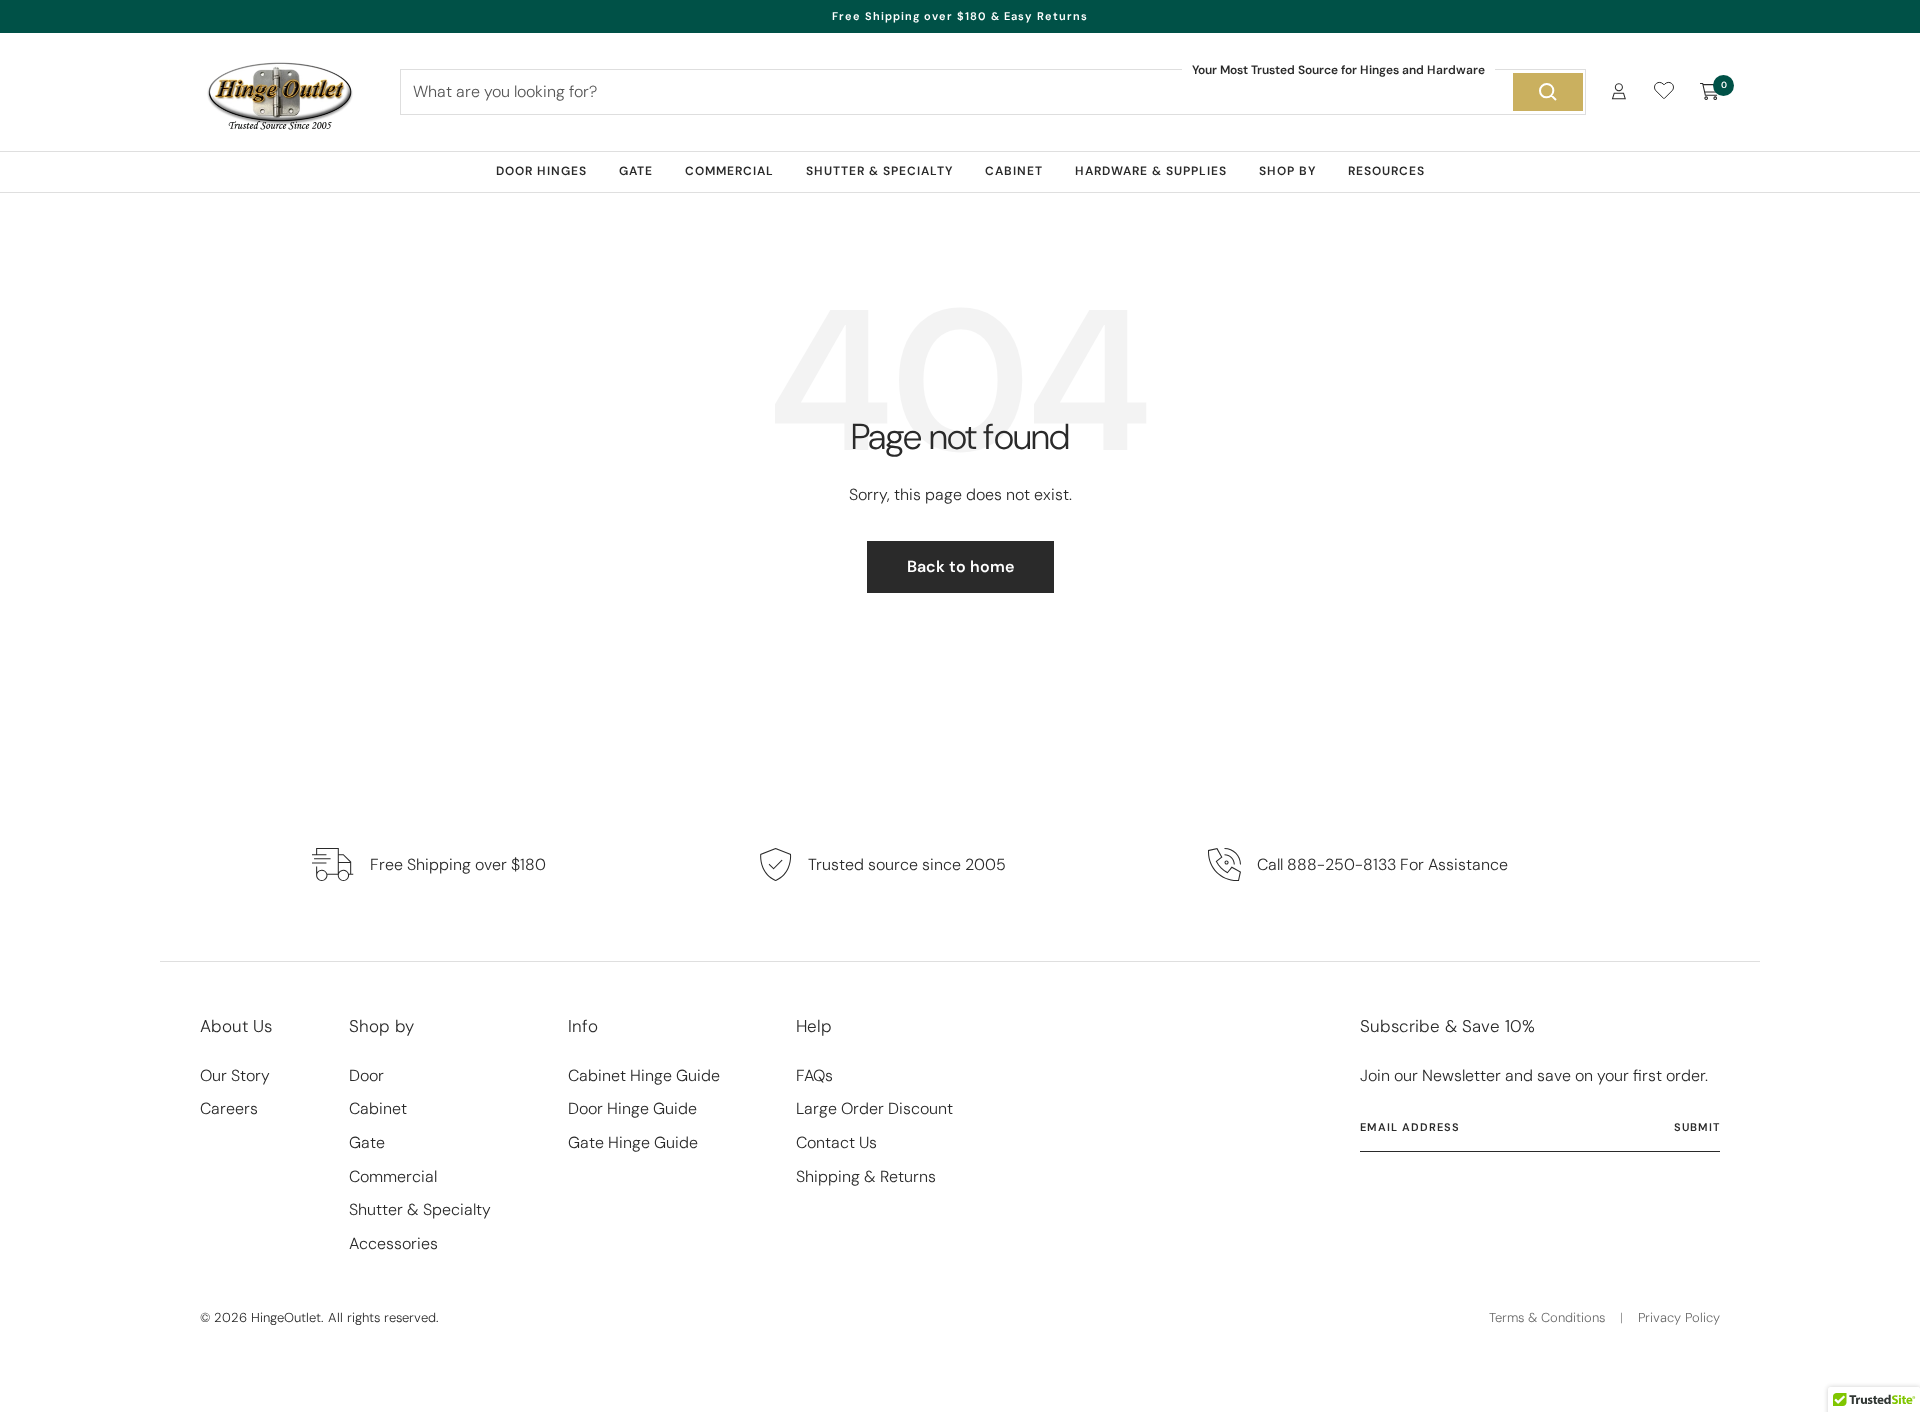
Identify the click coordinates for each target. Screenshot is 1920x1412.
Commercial (729, 171)
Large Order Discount (874, 1108)
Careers (229, 1108)
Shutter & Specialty (879, 171)
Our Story (235, 1075)
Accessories (393, 1243)
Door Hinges (541, 171)
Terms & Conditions (1547, 1317)
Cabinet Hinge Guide (644, 1075)
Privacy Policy (1679, 1317)
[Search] (1548, 92)
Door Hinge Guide (632, 1108)
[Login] (1619, 91)
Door (366, 1075)
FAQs (814, 1075)
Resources (1386, 171)
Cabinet (1014, 171)
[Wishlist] (1664, 94)
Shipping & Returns (866, 1176)
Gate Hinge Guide (633, 1142)
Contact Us (836, 1142)
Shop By (1287, 171)
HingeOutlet (286, 1317)
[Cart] (1710, 92)
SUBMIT (1697, 1127)
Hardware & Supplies (1151, 171)
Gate (636, 171)
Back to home (960, 566)
